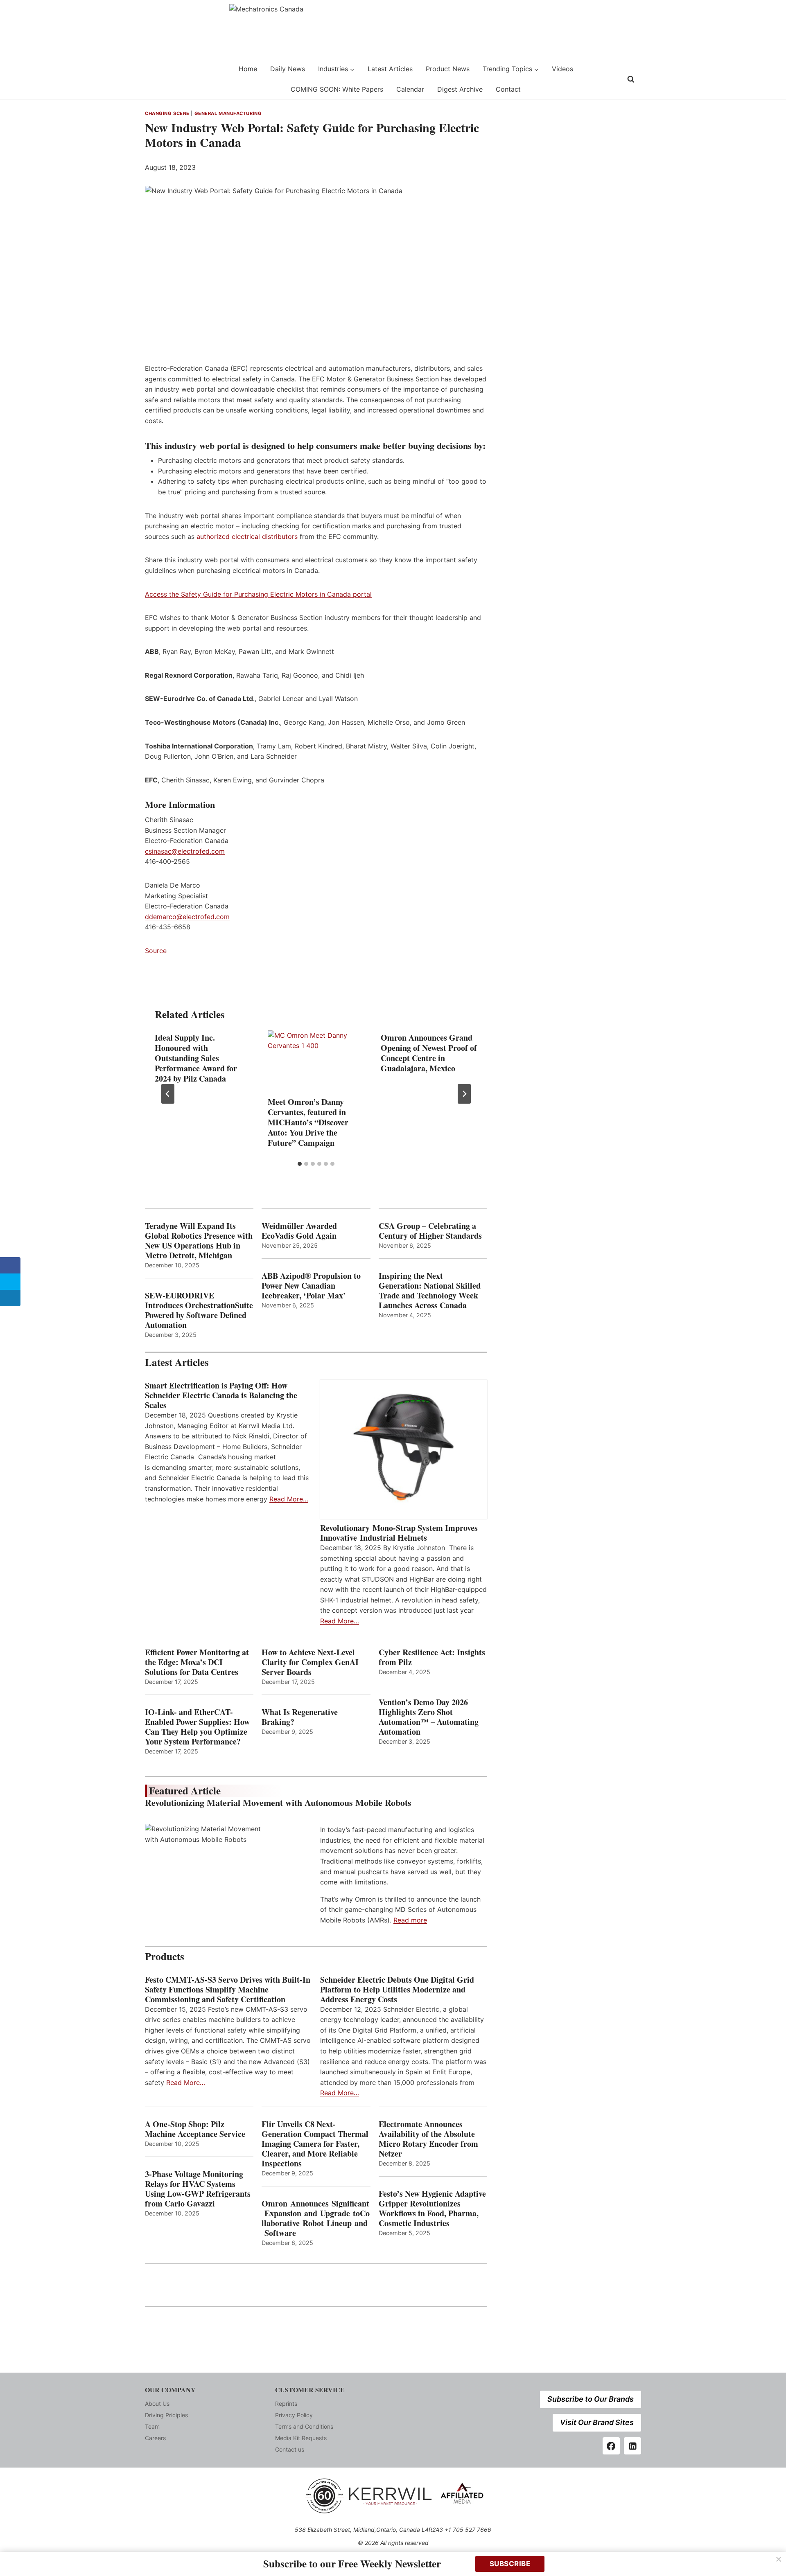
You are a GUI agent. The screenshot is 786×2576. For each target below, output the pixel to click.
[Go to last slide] (168, 1094)
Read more (410, 1920)
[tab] (300, 1164)
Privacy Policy (294, 2415)
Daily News (288, 69)
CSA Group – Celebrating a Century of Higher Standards (430, 1231)
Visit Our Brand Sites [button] (597, 2422)
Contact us (290, 2449)
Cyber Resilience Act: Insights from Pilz (432, 1657)
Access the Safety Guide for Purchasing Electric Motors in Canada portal (258, 594)
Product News (448, 69)
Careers (155, 2438)
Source (156, 951)
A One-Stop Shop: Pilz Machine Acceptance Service (195, 2129)
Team (152, 2426)
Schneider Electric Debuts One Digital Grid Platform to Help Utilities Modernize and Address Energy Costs (397, 1990)
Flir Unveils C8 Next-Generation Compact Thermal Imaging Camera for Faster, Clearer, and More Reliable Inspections (315, 2144)
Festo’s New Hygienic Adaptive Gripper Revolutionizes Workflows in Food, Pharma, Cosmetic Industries (432, 2209)
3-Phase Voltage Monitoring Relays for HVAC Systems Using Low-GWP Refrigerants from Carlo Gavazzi (198, 2189)
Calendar (410, 89)
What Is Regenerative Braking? (300, 1717)
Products (165, 1956)
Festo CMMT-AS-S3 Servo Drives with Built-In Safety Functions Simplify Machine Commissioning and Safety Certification (228, 1990)
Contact (508, 89)
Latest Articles (390, 69)
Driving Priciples (166, 2415)
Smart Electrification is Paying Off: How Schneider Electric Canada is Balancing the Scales (221, 1395)
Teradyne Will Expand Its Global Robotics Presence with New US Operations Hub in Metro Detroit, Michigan (199, 1241)
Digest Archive (460, 89)
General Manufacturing (228, 113)
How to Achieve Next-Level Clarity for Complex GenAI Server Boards (310, 1662)
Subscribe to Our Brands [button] (591, 2399)
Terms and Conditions (304, 2426)
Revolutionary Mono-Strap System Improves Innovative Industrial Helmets (399, 1533)
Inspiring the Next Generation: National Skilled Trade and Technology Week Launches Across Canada (430, 1291)
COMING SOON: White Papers (337, 89)
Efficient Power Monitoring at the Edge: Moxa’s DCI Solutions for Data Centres (197, 1662)
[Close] (779, 2559)
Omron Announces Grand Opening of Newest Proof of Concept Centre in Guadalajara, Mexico (429, 1053)
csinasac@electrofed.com (185, 851)
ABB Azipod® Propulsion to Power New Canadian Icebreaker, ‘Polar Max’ (311, 1286)
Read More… (289, 1499)
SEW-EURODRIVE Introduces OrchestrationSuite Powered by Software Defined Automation (199, 1310)
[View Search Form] (631, 79)
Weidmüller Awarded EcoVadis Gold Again (299, 1231)
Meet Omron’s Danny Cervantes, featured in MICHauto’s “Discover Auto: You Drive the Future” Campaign (308, 1123)
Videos (562, 69)
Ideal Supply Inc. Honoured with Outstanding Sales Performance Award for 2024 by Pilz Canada (196, 1058)
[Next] (464, 1094)
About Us (157, 2404)
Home (248, 69)
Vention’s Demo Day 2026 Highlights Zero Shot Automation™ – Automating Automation (429, 1717)
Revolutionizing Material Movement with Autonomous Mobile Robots (278, 1802)
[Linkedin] (632, 2446)
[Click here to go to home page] (166, 79)
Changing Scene (167, 113)
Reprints (286, 2404)
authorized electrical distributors (247, 536)
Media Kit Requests (301, 2438)
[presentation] (316, 1063)
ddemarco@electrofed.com (187, 917)
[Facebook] (611, 2446)
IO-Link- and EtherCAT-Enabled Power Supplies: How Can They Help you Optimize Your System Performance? (197, 1727)
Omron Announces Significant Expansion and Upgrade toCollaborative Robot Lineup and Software (316, 2218)
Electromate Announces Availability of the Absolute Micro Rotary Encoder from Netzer (428, 2139)
